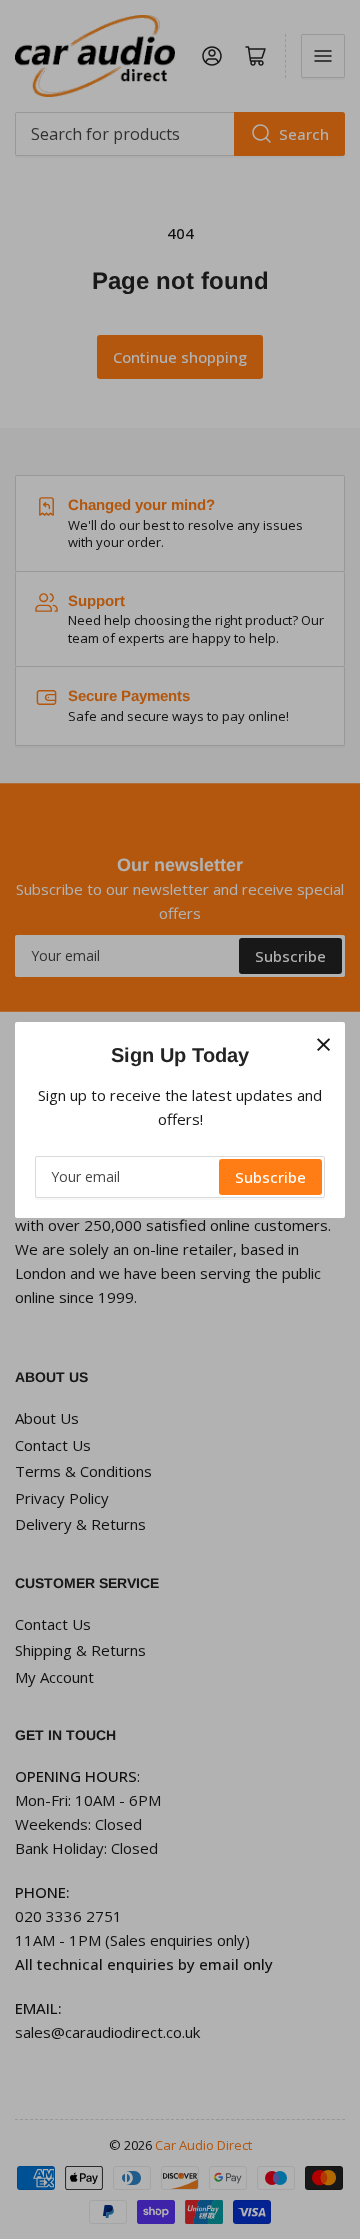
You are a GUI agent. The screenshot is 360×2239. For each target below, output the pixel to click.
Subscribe (270, 1177)
